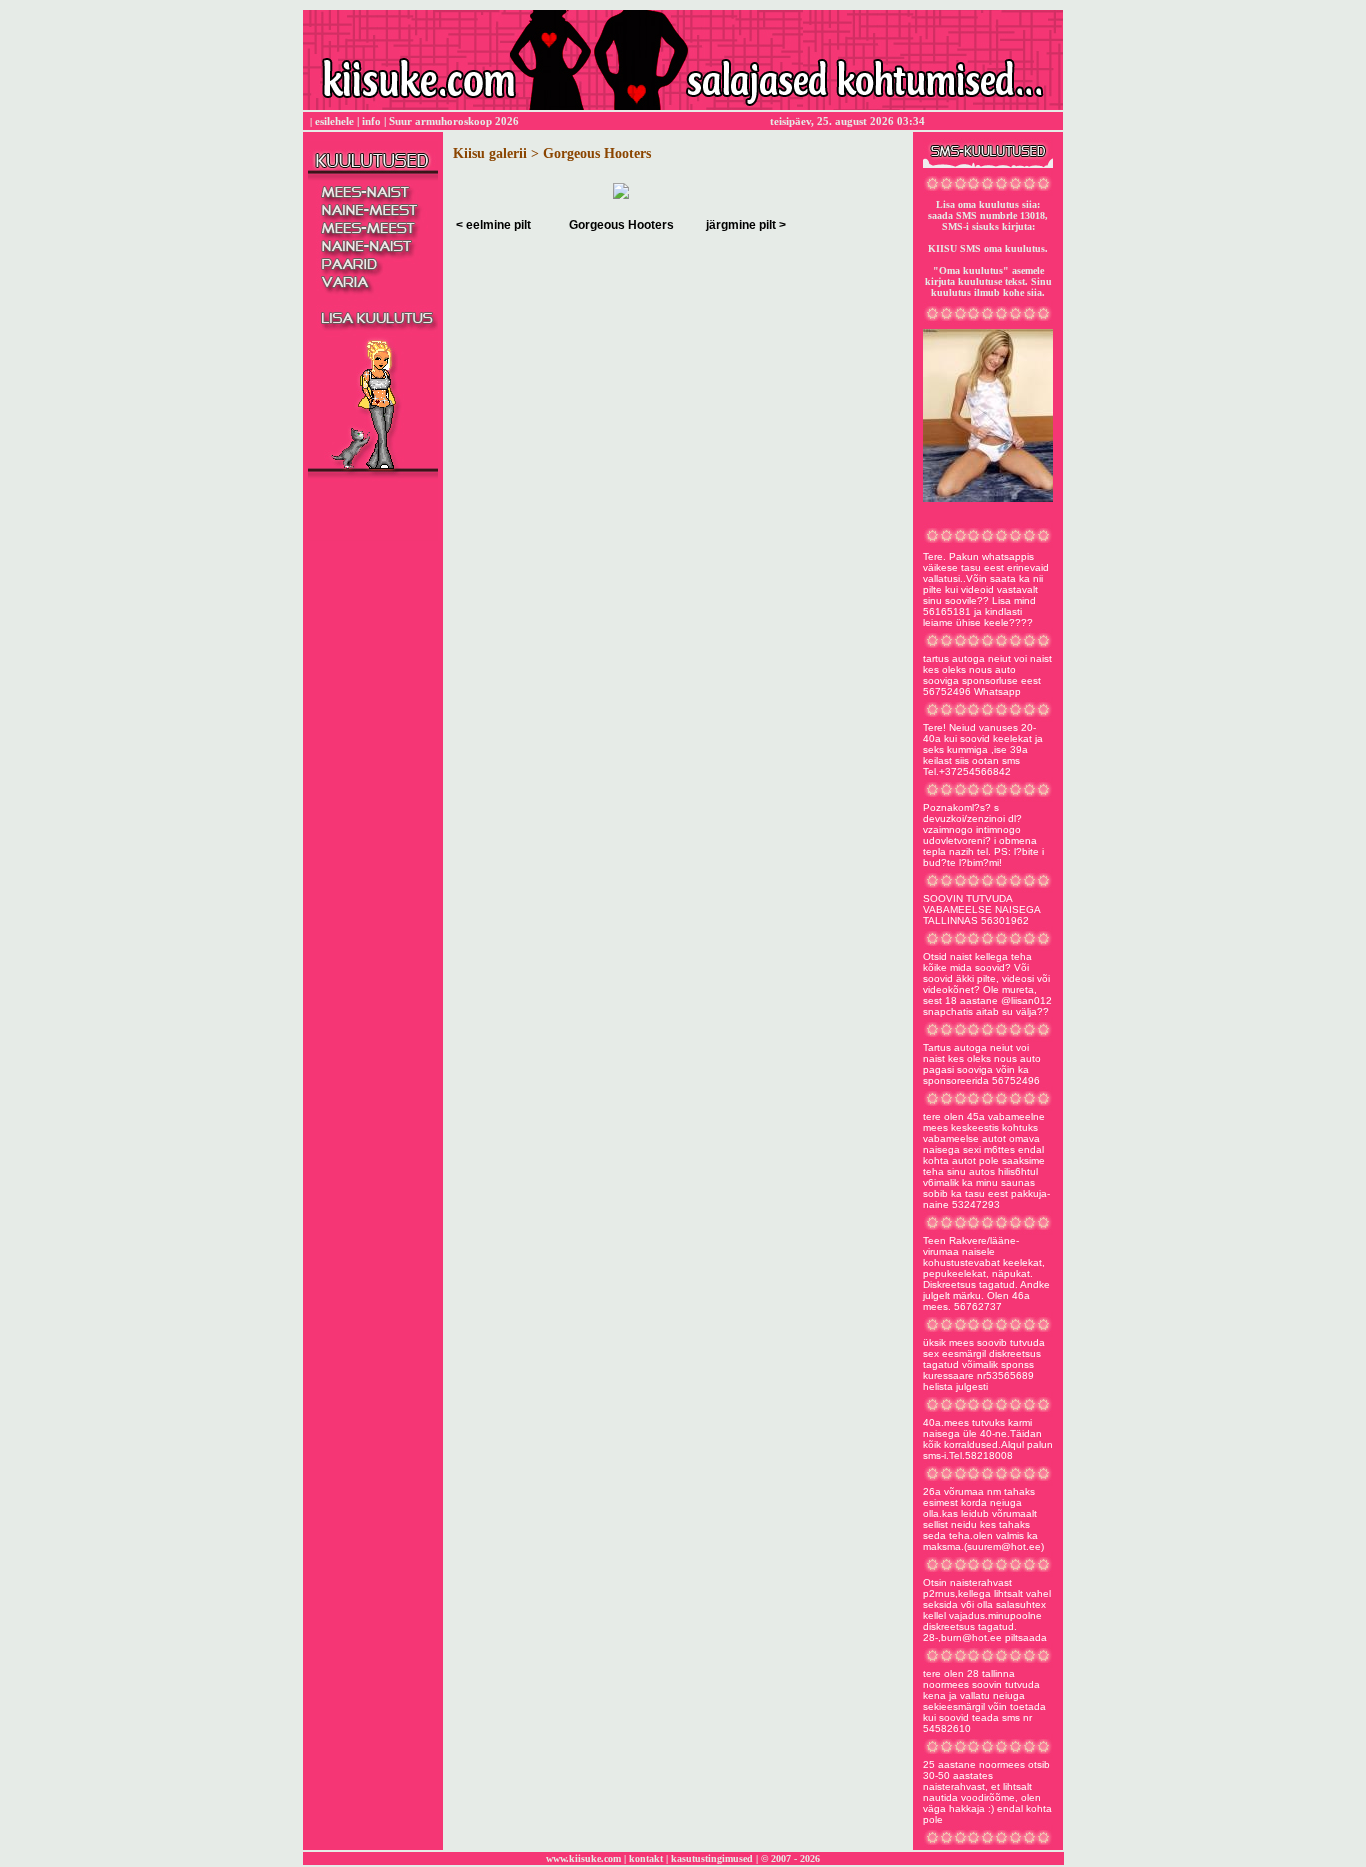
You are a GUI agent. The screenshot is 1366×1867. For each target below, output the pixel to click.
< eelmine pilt (493, 225)
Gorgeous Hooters (621, 225)
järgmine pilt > (746, 225)
